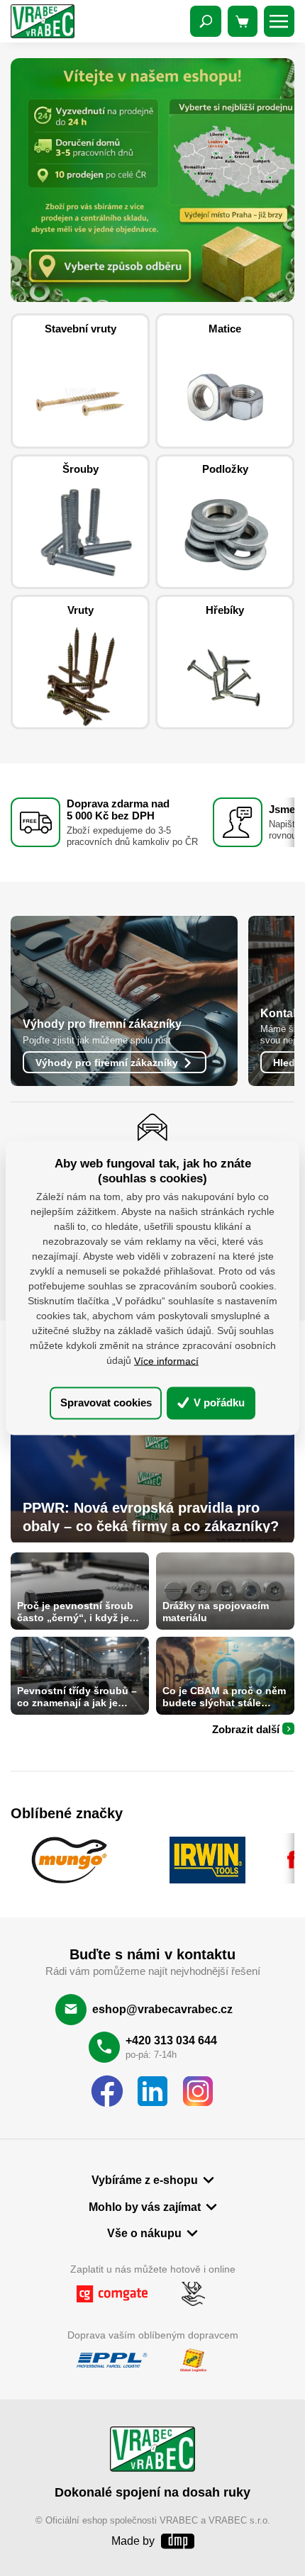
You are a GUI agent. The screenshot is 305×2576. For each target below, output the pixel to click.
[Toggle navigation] (206, 21)
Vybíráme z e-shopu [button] (145, 2180)
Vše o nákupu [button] (144, 2233)
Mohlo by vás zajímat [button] (145, 2207)
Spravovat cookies (106, 1402)
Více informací (166, 1360)
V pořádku (218, 1402)
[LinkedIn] (152, 2092)
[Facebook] (107, 2092)
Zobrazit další (246, 1729)
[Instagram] (198, 2092)
